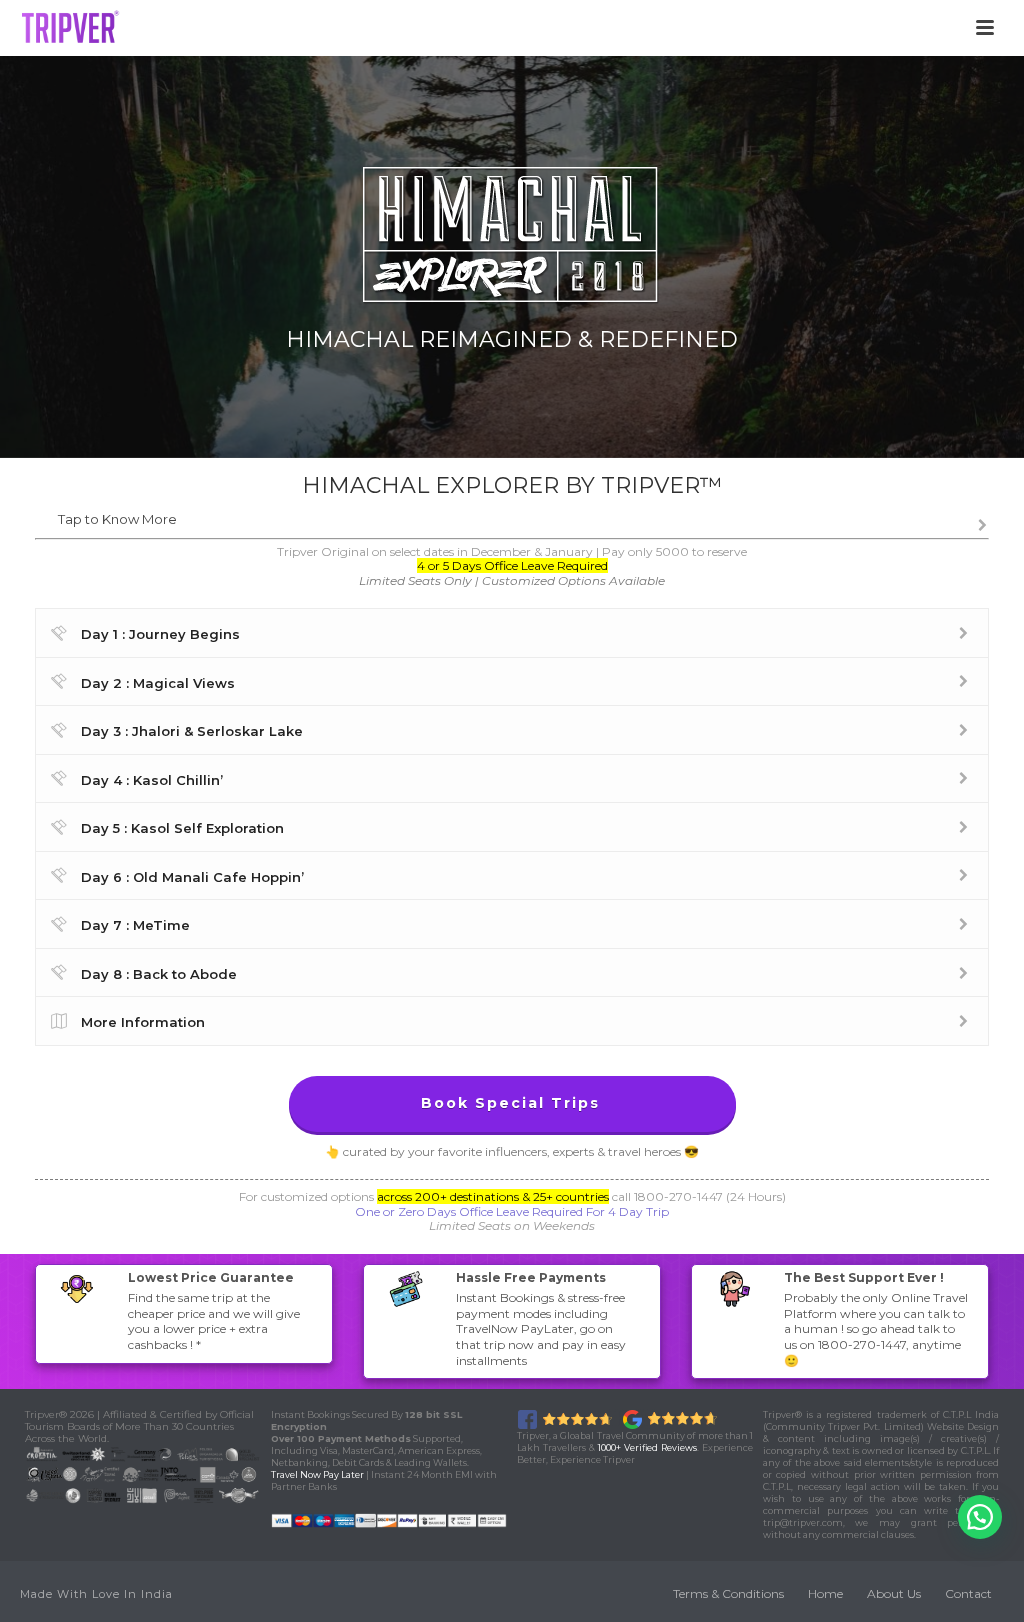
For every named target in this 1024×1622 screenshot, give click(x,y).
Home (825, 1593)
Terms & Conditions (728, 1593)
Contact (968, 1593)
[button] (980, 1517)
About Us (894, 1593)
